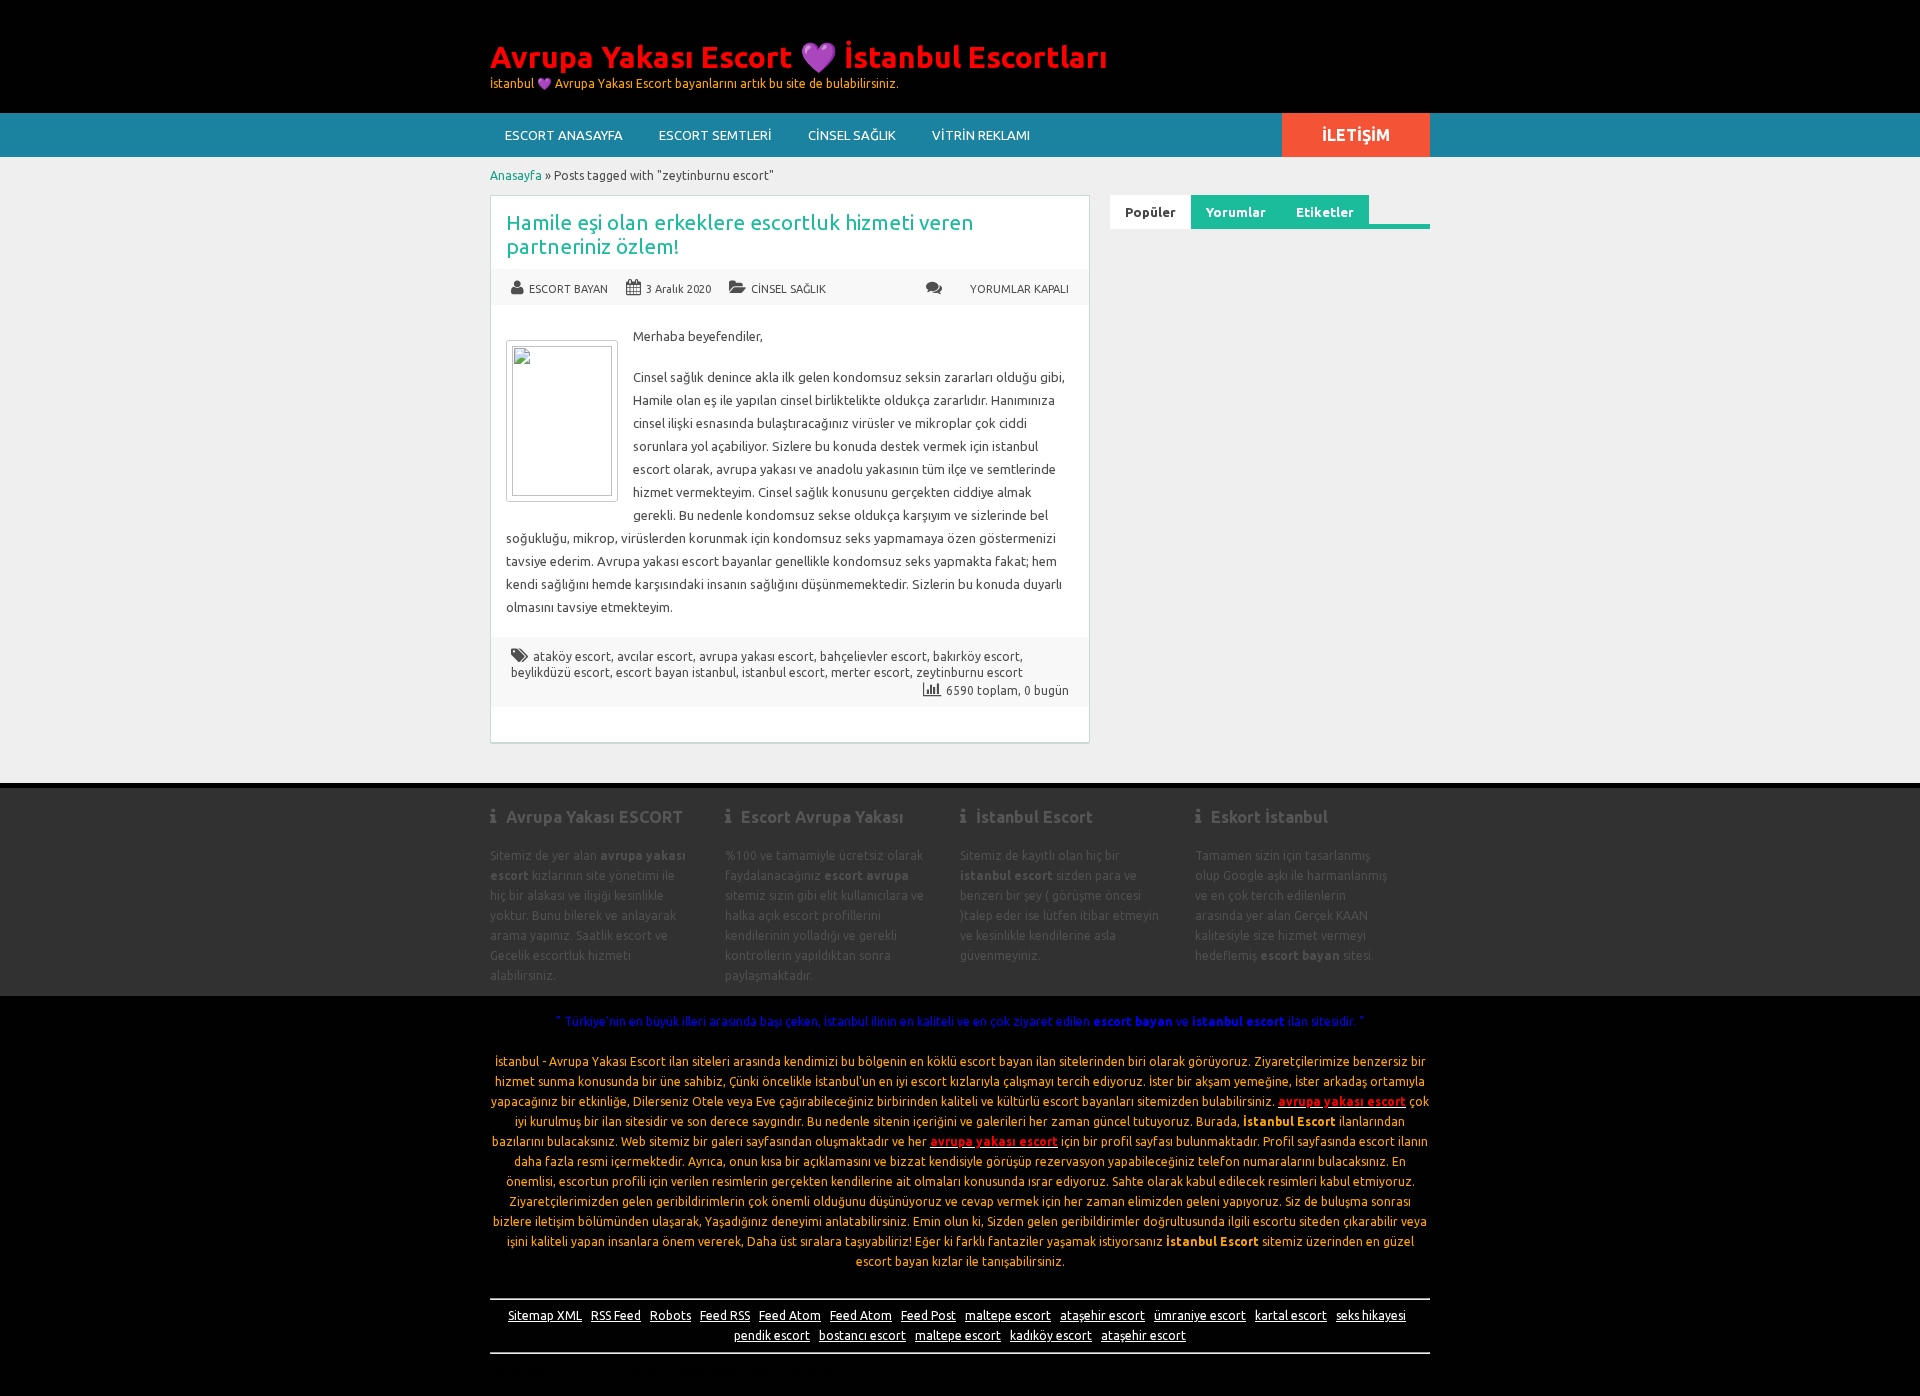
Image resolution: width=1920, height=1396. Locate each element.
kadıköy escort (1051, 1335)
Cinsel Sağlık (852, 135)
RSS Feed (616, 1315)
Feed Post (928, 1315)
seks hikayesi (1371, 1315)
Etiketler (1325, 212)
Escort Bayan (568, 289)
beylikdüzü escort (560, 672)
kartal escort (1291, 1315)
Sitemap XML (545, 1315)
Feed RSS (725, 1315)
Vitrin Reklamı (981, 135)
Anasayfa (516, 175)
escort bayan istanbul (676, 672)
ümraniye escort (1200, 1315)
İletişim (1356, 135)
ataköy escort (572, 656)
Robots (670, 1315)
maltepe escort (1008, 1315)
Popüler (1150, 212)
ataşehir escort (1102, 1315)
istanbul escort (783, 672)
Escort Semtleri (715, 135)
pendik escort (772, 1335)
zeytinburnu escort (969, 672)
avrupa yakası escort (756, 656)
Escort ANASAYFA (564, 135)
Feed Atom (790, 1315)
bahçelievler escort (873, 656)
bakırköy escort (976, 656)
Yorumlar (1236, 212)
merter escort (870, 672)
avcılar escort (655, 656)
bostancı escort (862, 1335)
